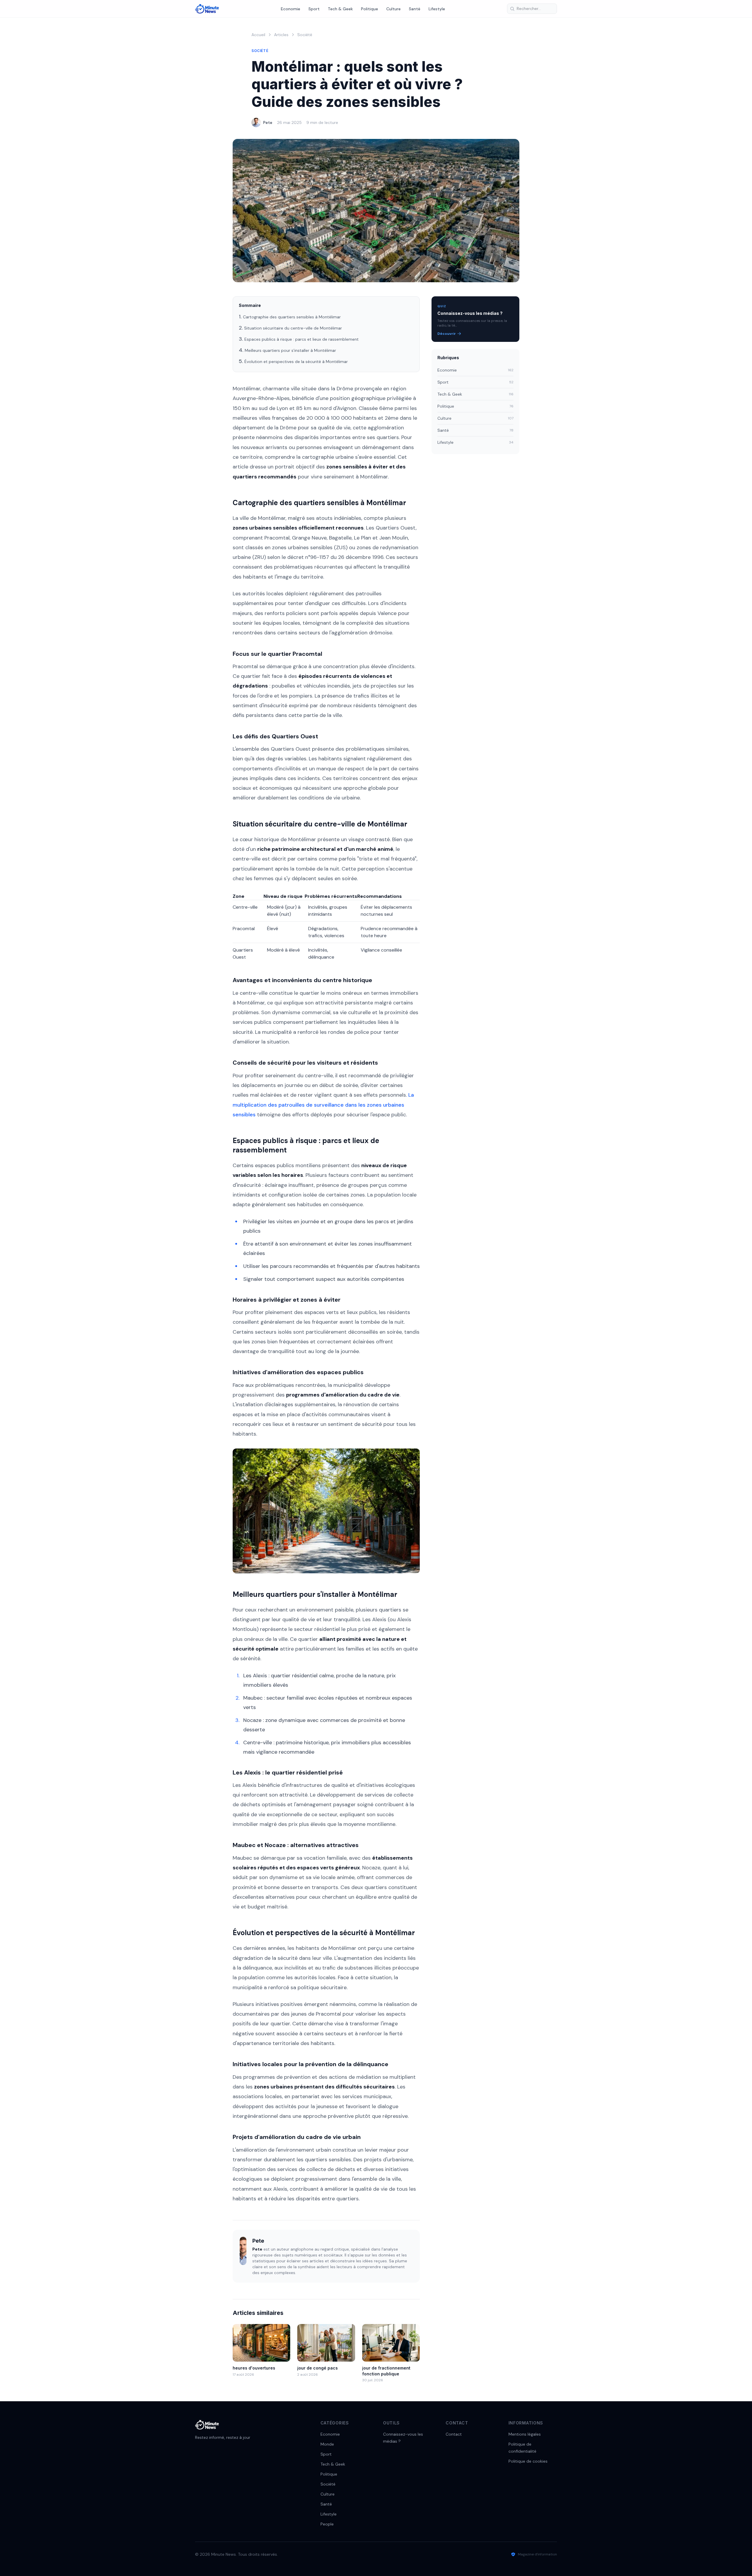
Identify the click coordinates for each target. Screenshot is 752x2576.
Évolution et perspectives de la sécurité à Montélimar (296, 362)
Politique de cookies (528, 2461)
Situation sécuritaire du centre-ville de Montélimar (293, 328)
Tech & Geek (340, 9)
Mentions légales (525, 2434)
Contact (454, 2434)
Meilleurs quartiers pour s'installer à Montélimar (290, 350)
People (327, 2524)
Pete (268, 122)
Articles (281, 35)
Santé (415, 9)
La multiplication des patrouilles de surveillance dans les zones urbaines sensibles (323, 1105)
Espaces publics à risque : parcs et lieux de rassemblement (302, 339)
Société (305, 35)
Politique (370, 9)
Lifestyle (437, 9)
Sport (314, 9)
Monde (327, 2444)
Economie (291, 9)
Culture (393, 9)
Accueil (258, 35)
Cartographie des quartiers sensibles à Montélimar (292, 317)
